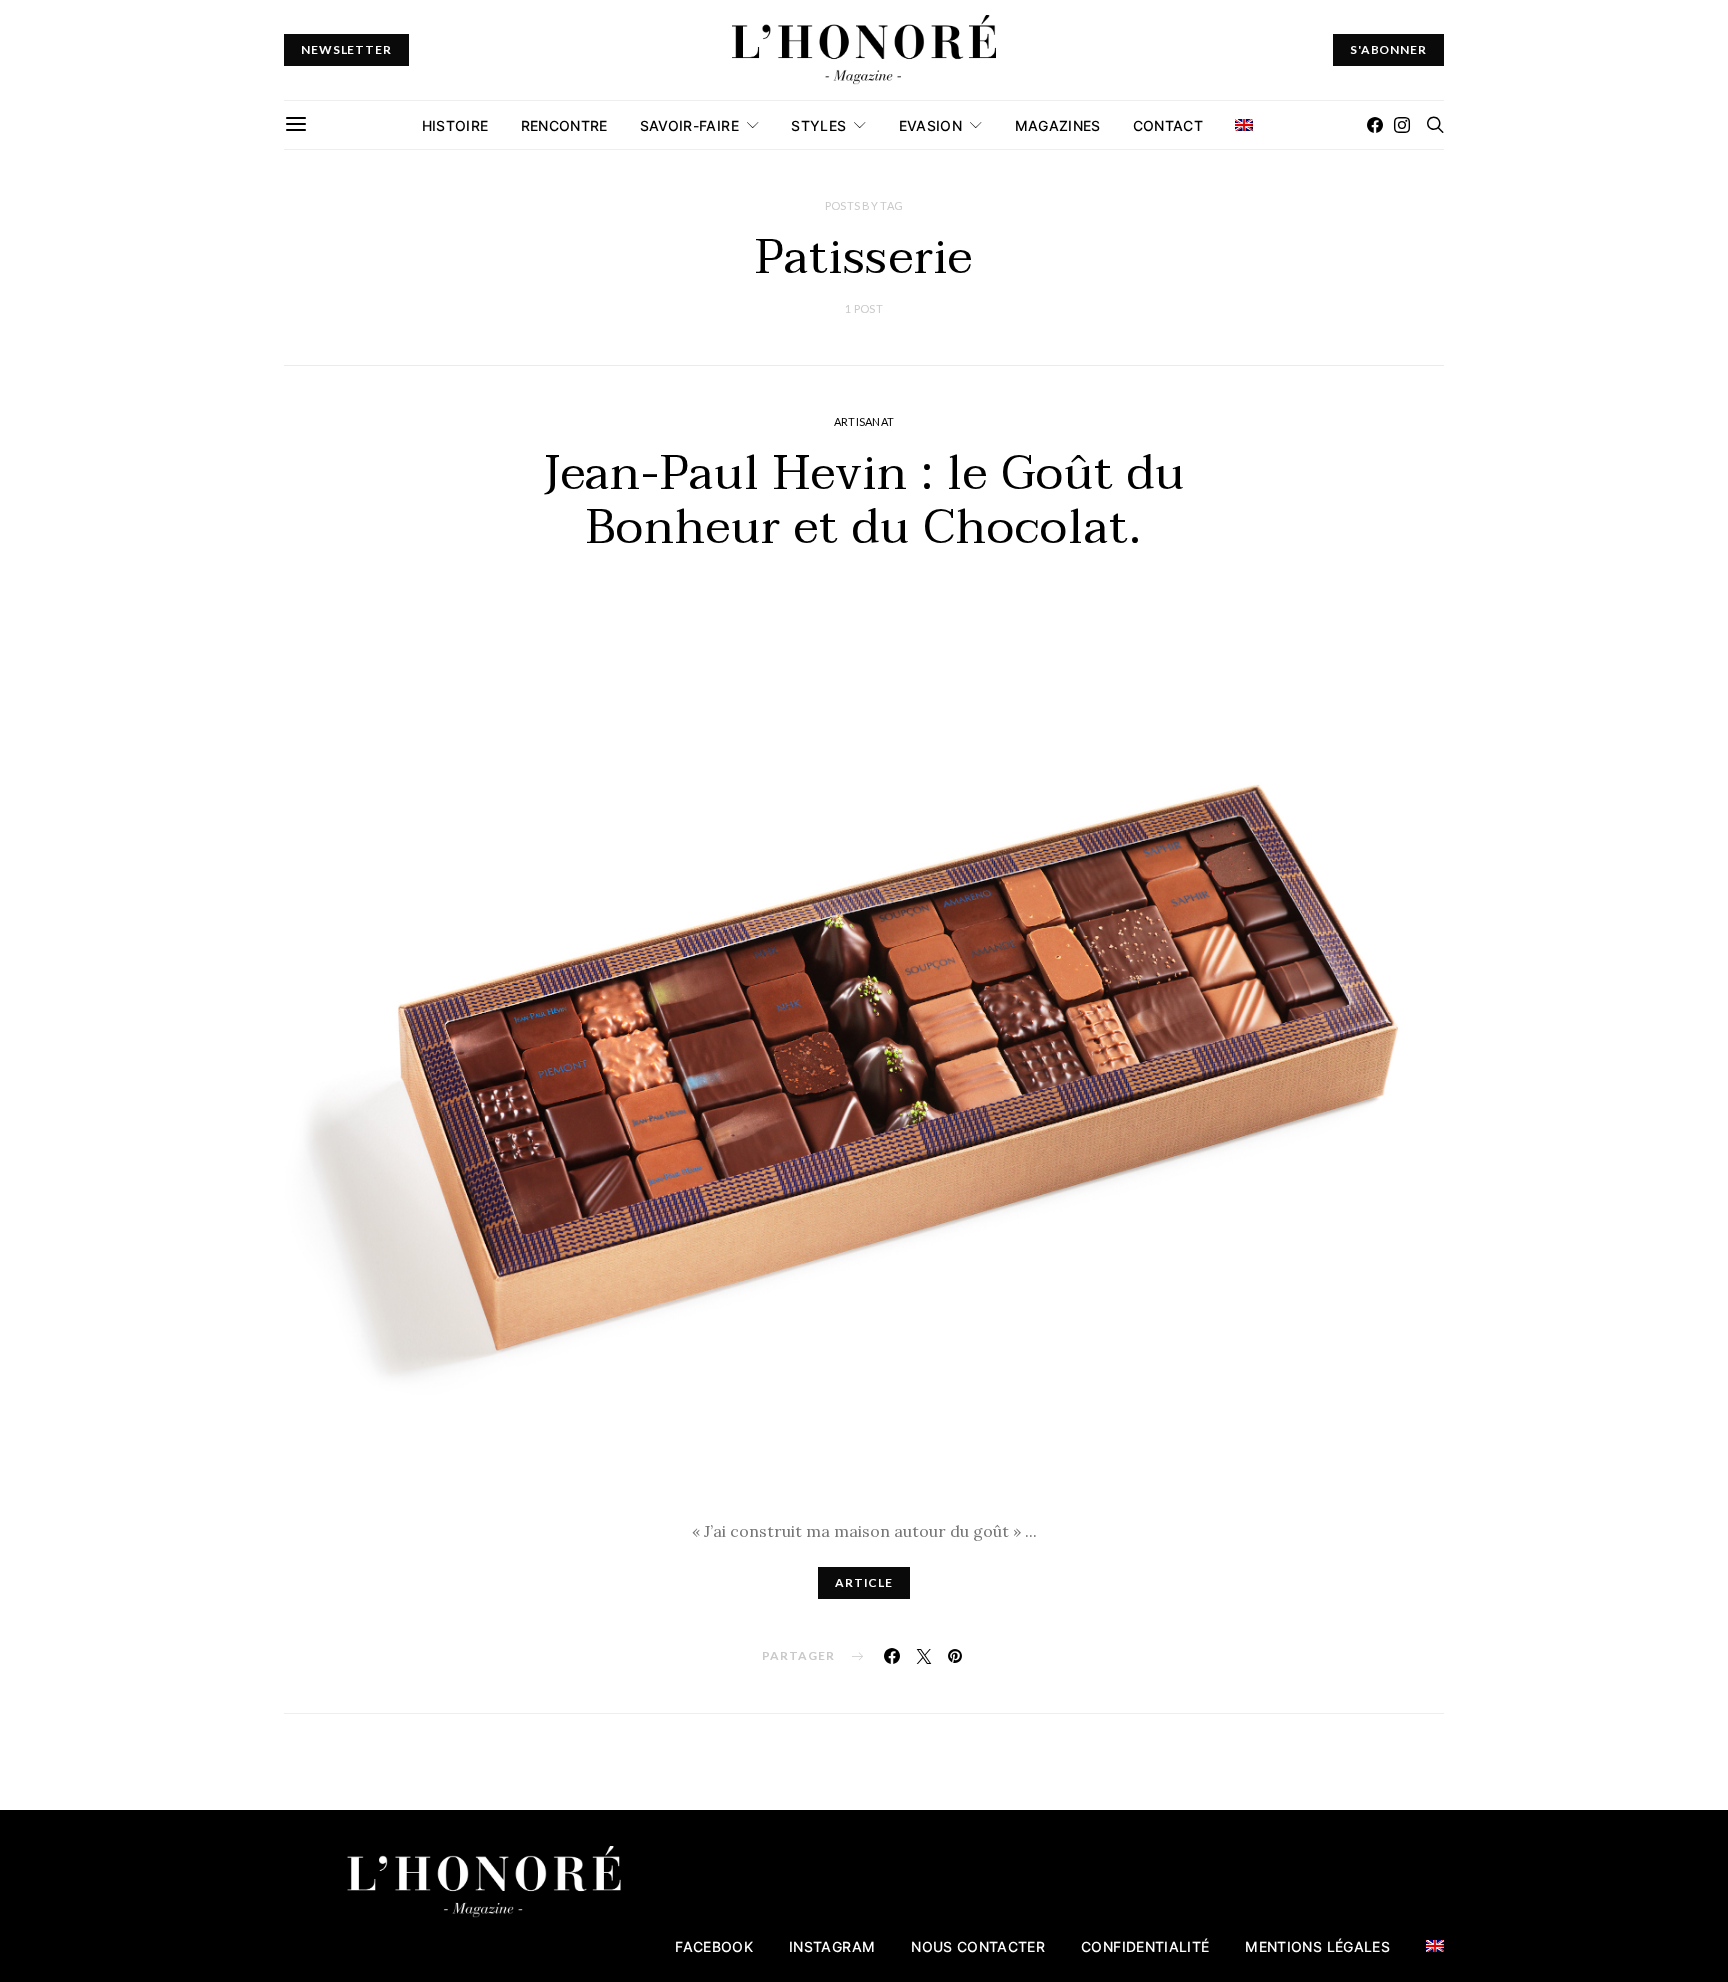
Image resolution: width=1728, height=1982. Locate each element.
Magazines (1058, 125)
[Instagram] (1402, 125)
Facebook (714, 1946)
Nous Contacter (978, 1946)
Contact (1168, 125)
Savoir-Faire (689, 125)
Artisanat (864, 421)
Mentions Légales (1317, 1946)
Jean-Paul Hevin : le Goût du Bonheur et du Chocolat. (864, 501)
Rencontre (564, 125)
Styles (818, 125)
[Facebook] (1375, 125)
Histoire (455, 125)
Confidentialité (1145, 1946)
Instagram (832, 1946)
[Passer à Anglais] (1244, 125)
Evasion (930, 125)
